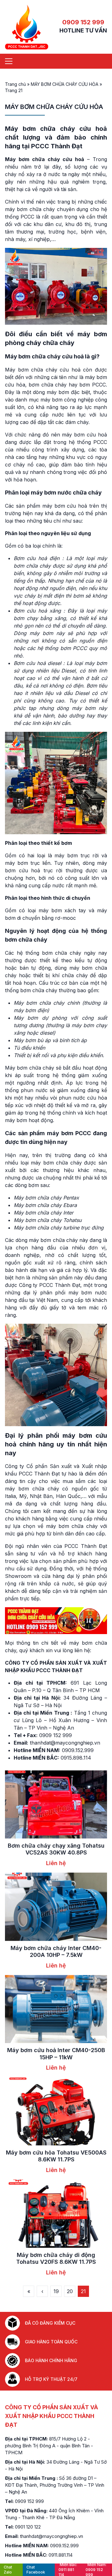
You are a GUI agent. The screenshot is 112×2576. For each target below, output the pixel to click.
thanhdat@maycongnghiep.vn (65, 1743)
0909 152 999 (83, 22)
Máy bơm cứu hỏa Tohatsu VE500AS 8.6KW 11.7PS (56, 2156)
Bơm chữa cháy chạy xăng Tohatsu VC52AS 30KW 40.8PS (56, 1849)
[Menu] (9, 61)
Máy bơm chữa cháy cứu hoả (56, 129)
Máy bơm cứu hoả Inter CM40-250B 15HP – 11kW (56, 2054)
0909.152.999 (78, 1750)
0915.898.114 (76, 1758)
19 (56, 2291)
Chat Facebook (36, 2570)
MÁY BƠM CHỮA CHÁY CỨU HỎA (65, 84)
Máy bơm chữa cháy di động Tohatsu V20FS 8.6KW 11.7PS (56, 2258)
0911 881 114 (68, 2570)
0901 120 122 (28, 2527)
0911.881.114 (61, 2555)
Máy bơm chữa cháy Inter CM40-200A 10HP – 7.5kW (56, 1952)
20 (70, 2291)
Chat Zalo (8, 2570)
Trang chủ (15, 84)
